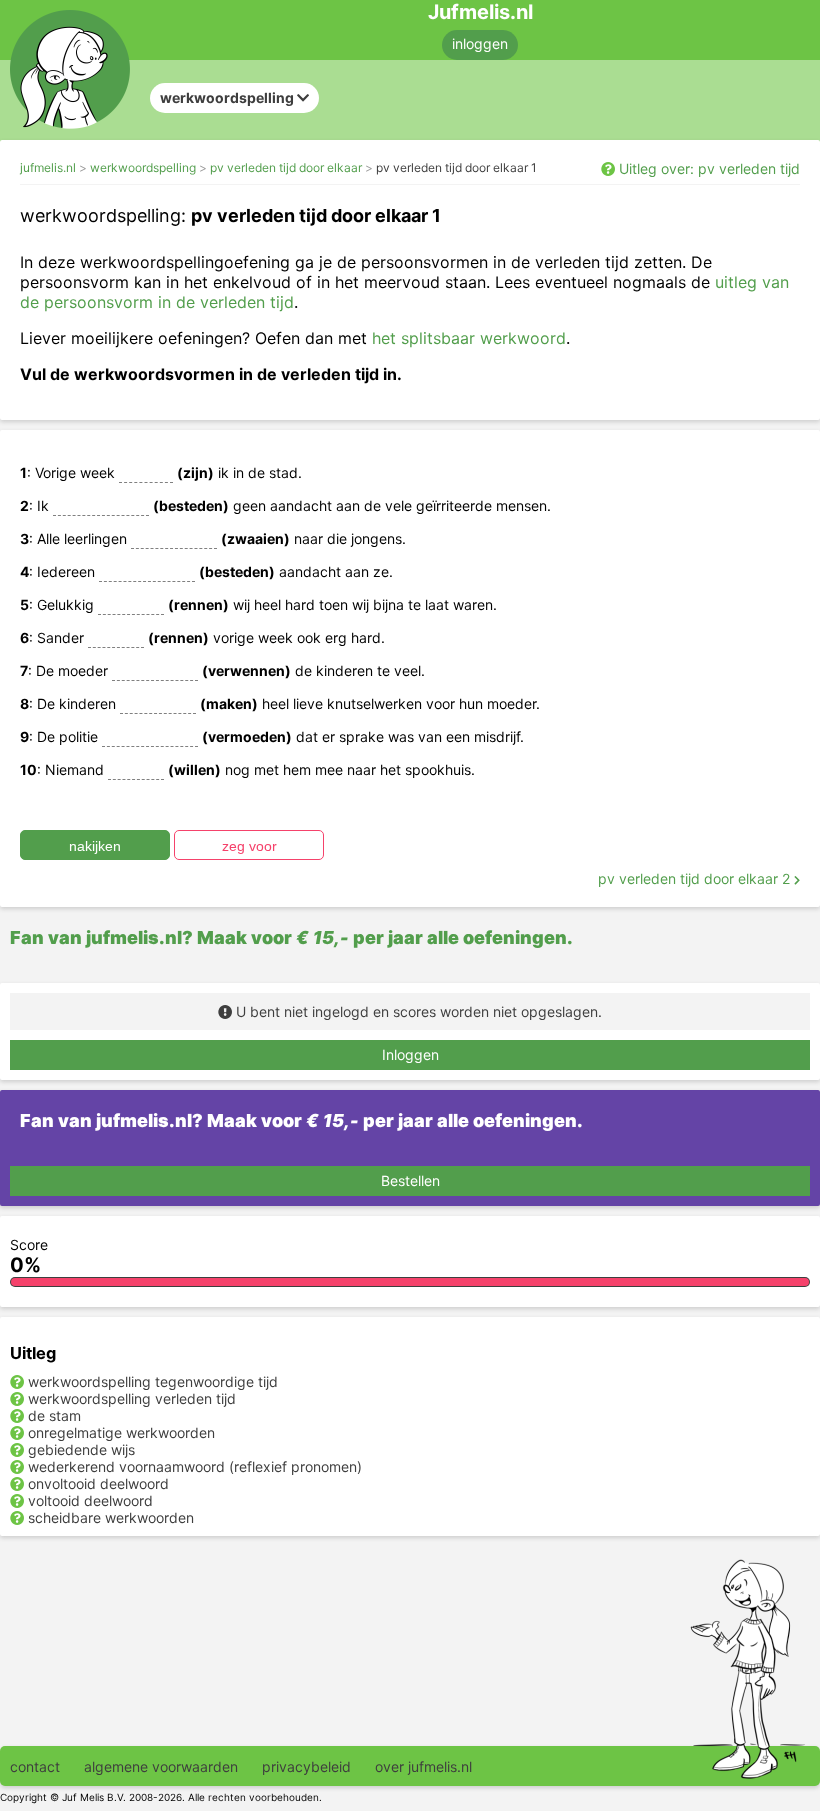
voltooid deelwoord (90, 1500)
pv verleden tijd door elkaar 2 (696, 878)
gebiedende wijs (81, 1449)
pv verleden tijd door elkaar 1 (456, 167)
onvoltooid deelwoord (98, 1483)
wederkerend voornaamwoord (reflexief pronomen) (195, 1466)
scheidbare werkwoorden (111, 1517)
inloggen (480, 43)
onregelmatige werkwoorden (121, 1432)
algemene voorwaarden (161, 1766)
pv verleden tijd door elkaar (286, 167)
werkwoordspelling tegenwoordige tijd (153, 1381)
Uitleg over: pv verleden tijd (709, 168)
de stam (54, 1415)
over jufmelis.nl (423, 1766)
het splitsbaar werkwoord (469, 338)
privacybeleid (306, 1766)
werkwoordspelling (143, 167)
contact (35, 1766)
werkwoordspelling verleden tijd (132, 1398)
